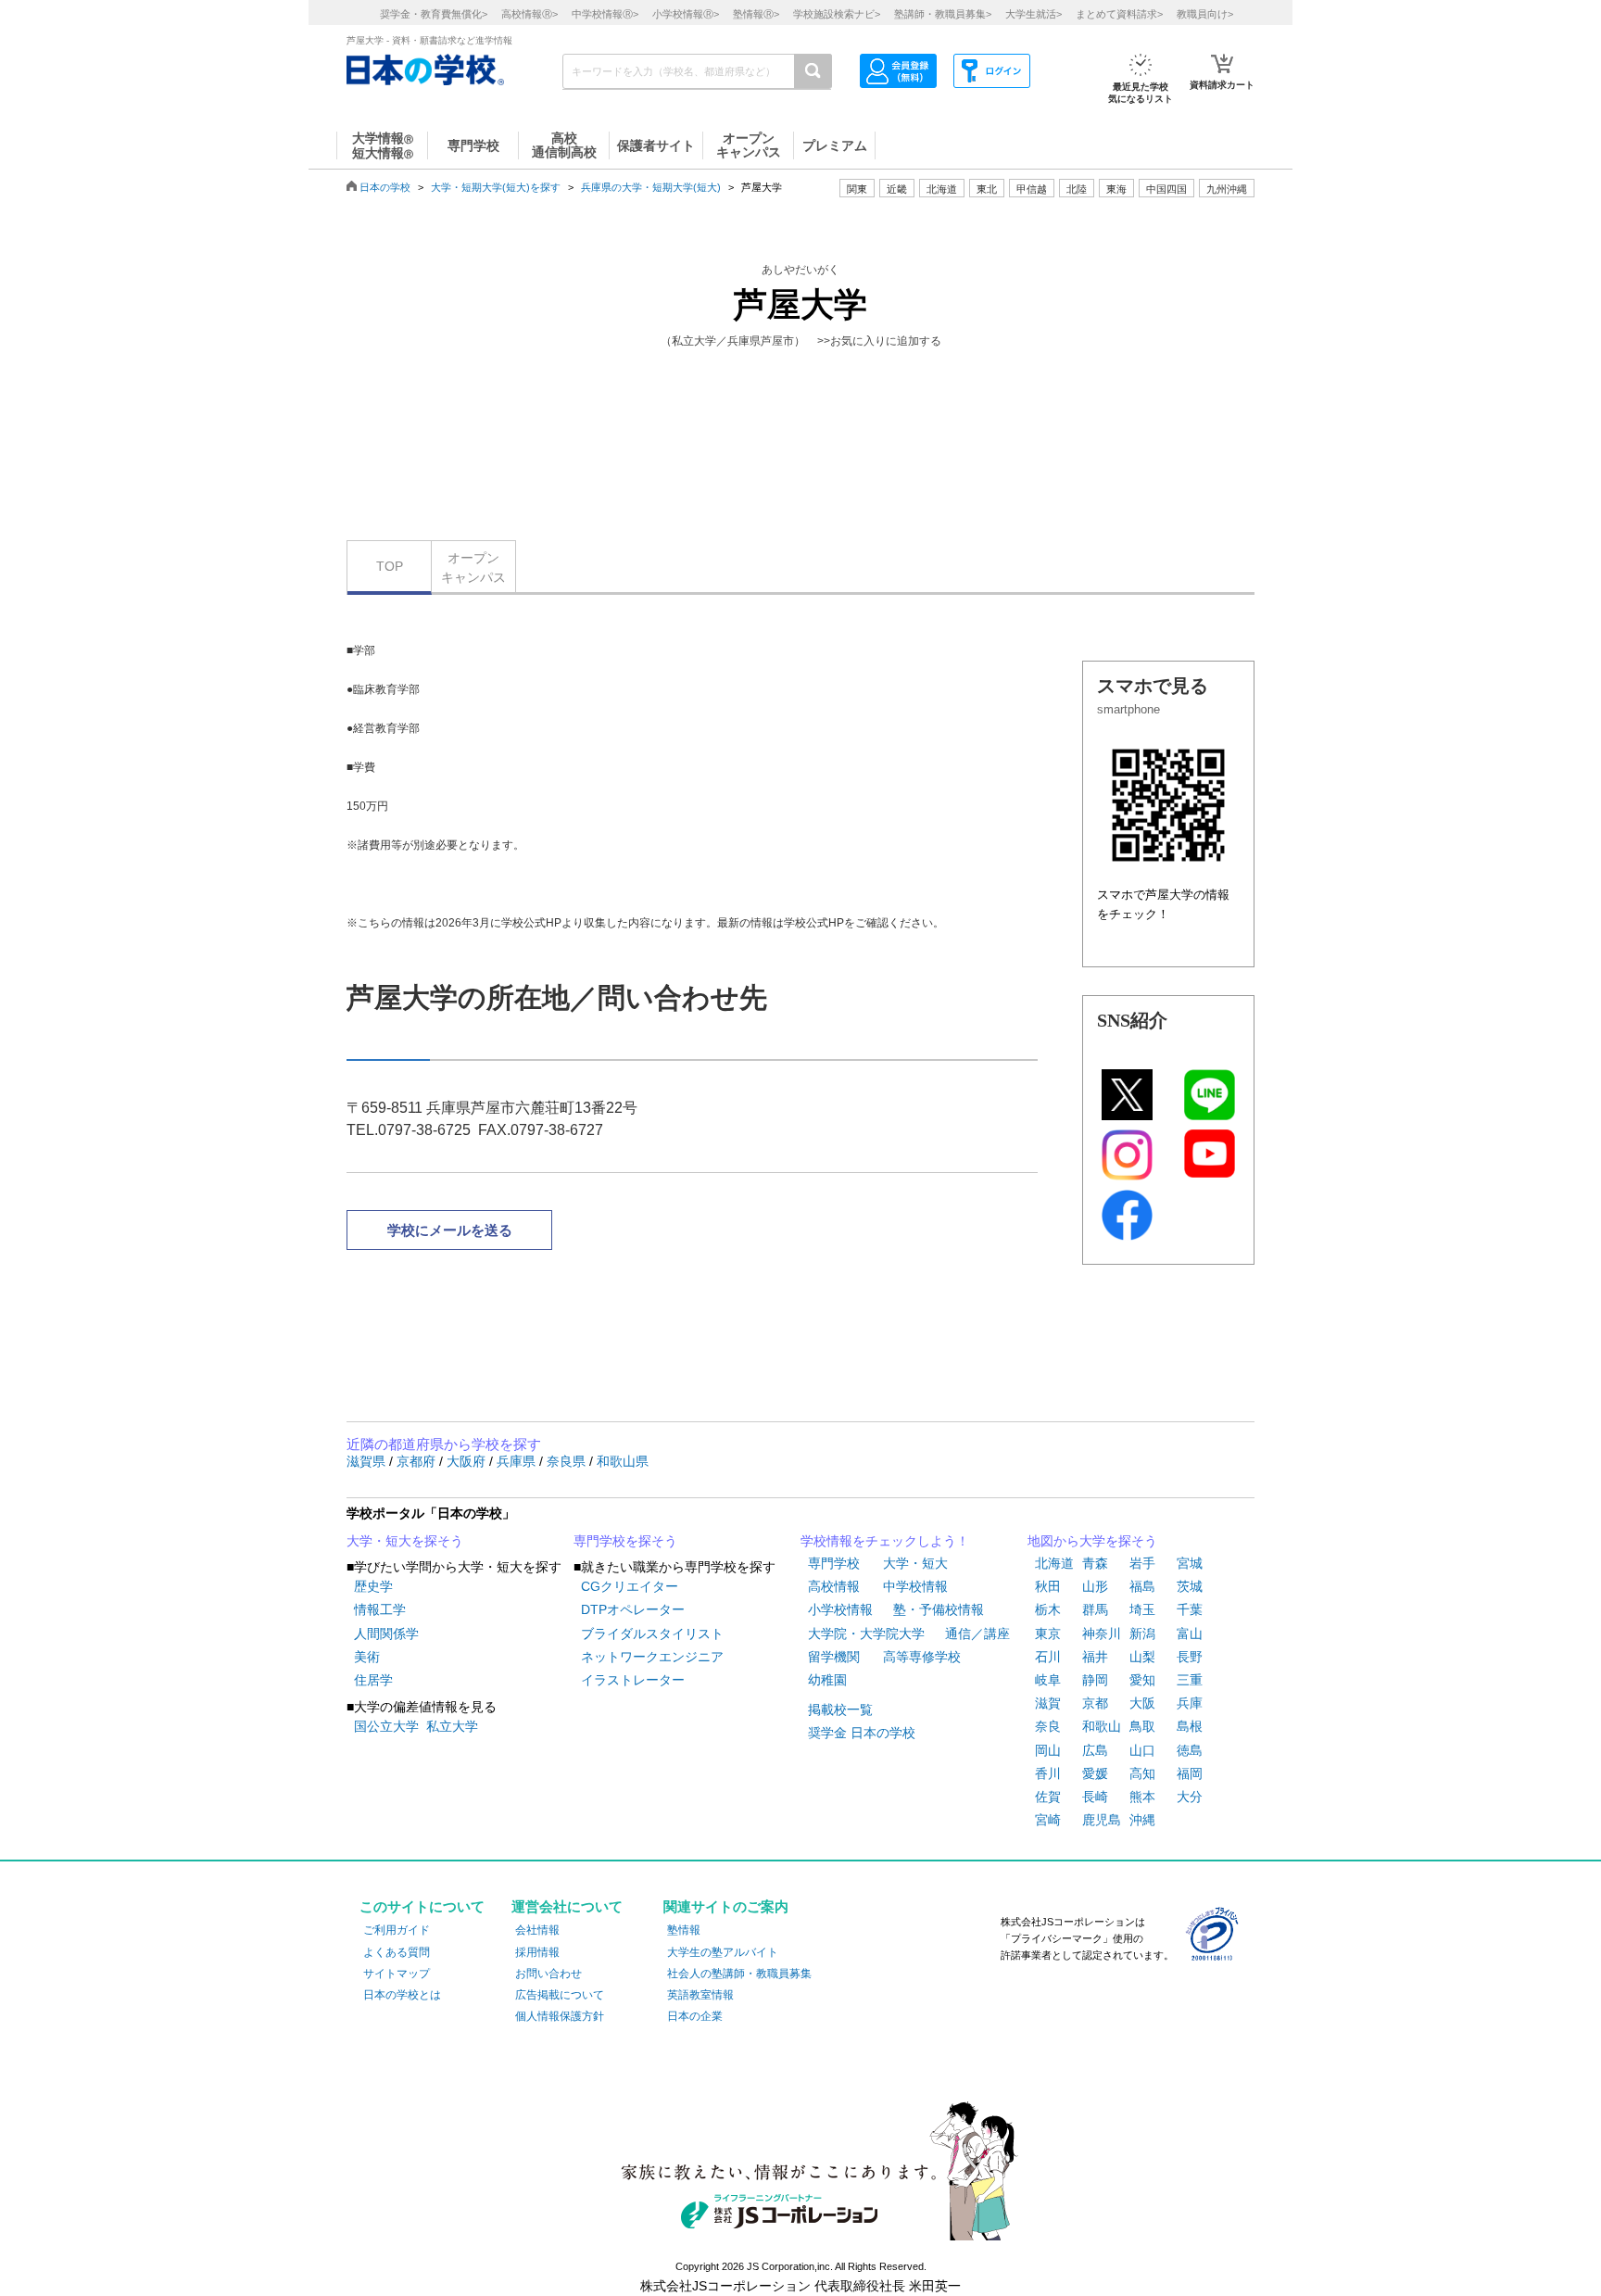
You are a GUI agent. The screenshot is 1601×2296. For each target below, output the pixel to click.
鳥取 (1142, 1726)
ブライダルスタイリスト (652, 1634)
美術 (367, 1657)
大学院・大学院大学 (866, 1634)
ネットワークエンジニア (652, 1657)
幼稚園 (827, 1680)
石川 (1048, 1657)
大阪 (1142, 1703)
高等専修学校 (922, 1657)
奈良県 (568, 1461)
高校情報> (529, 14)
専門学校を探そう (625, 1541)
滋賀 (1048, 1703)
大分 (1190, 1797)
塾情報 (684, 1930)
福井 (1095, 1657)
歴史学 (373, 1586)
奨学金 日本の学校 (862, 1733)
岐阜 (1048, 1680)
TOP (390, 566)
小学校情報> (686, 14)
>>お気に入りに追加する (879, 341)
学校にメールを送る (450, 1230)
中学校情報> (605, 14)
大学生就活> (1034, 14)
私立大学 (452, 1726)
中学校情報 (915, 1586)
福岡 (1190, 1773)
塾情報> (756, 14)
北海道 (942, 189)
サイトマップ (397, 1974)
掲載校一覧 (840, 1709)
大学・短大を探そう (405, 1541)
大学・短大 (915, 1563)
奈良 (1048, 1726)
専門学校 (834, 1563)
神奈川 (1102, 1634)
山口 (1142, 1750)
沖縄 (1142, 1820)
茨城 (1190, 1586)
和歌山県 (623, 1461)
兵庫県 (518, 1461)
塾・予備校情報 (939, 1609)
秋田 (1048, 1586)
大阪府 (468, 1461)
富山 (1190, 1634)
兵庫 (1190, 1703)
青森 (1095, 1563)
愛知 (1142, 1680)
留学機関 (834, 1657)
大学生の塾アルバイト (723, 1952)
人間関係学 (386, 1634)
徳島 (1190, 1750)
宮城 (1190, 1563)
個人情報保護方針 (560, 2016)
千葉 (1190, 1609)
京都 (1095, 1703)
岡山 (1048, 1750)
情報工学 (380, 1609)
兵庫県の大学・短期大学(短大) (651, 187)
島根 (1190, 1726)
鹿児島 (1102, 1820)
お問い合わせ (548, 1974)
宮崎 (1048, 1820)
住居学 (373, 1680)
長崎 (1095, 1797)
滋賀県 (368, 1461)
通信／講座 (977, 1634)
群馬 (1095, 1609)
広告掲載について (560, 1995)
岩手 (1142, 1563)
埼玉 (1142, 1609)
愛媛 (1095, 1773)
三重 (1190, 1680)
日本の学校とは (402, 1995)
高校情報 (834, 1586)
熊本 (1142, 1797)
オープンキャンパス (473, 568)
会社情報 (537, 1930)
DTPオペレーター (633, 1609)
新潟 (1142, 1634)
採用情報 (537, 1952)
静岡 (1095, 1680)
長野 (1190, 1657)
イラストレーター (633, 1680)
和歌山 (1102, 1726)
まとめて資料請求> (1119, 14)
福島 (1142, 1586)
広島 (1095, 1750)
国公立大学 (386, 1726)
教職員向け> (1205, 14)
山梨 (1142, 1657)
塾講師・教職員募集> (943, 14)
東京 (1048, 1634)
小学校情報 (840, 1609)
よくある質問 (397, 1952)
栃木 (1048, 1609)
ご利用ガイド (397, 1930)
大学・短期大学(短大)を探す (496, 187)
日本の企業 (695, 2016)
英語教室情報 (700, 1995)
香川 (1048, 1773)
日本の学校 (385, 187)
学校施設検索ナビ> (837, 14)
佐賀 (1048, 1797)
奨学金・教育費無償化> (434, 14)
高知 (1142, 1773)
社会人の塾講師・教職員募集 (739, 1974)
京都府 (418, 1461)
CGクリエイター (630, 1586)
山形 (1095, 1586)
